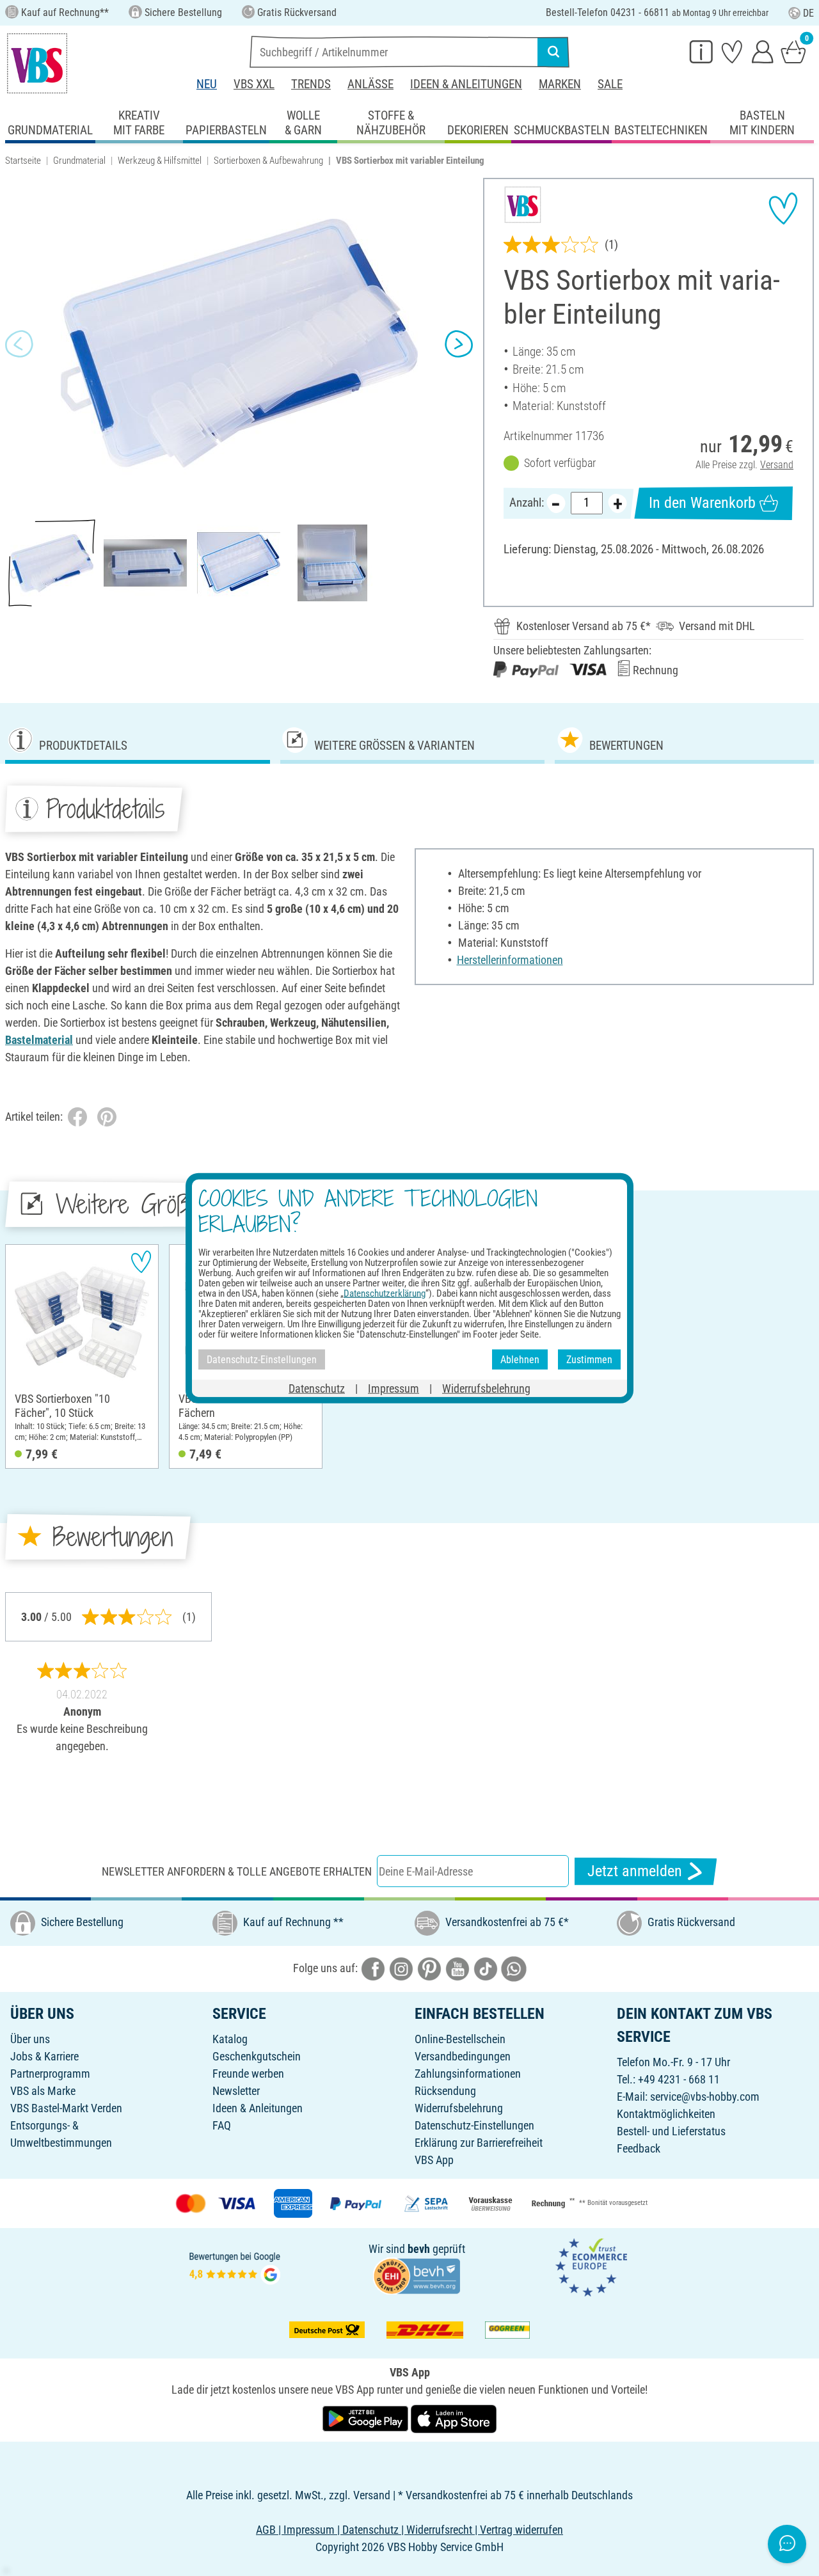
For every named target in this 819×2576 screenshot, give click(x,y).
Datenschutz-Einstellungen (474, 2125)
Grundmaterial (79, 161)
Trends (311, 84)
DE (808, 13)
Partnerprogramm (50, 2074)
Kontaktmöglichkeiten (666, 2114)
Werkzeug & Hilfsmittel (160, 161)
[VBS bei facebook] (373, 1968)
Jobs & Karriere (44, 2056)
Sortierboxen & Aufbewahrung (268, 161)
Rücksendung (445, 2091)
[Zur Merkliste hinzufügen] (783, 209)
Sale (610, 84)
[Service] (701, 51)
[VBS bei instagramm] (401, 1968)
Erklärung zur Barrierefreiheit (479, 2143)
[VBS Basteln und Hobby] (37, 63)
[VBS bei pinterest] (429, 1968)
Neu (207, 84)
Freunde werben (248, 2074)
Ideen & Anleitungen (466, 84)
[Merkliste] (732, 51)
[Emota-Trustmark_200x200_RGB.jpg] (591, 2266)
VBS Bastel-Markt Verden (66, 2108)
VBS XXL (254, 84)
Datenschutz (317, 1388)
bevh (419, 2249)
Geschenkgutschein (257, 2056)
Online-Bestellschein (460, 2039)
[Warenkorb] (793, 51)
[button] (19, 344)
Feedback (639, 2148)
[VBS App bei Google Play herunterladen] (367, 2418)
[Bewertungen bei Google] (235, 2266)
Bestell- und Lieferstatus (671, 2131)
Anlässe (370, 84)
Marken (560, 84)
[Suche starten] (553, 52)
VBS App (434, 2160)
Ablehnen (520, 1359)
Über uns (30, 2039)
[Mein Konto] (763, 51)
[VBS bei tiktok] (486, 1968)
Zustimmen (589, 1359)
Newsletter (236, 2091)
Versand (777, 465)
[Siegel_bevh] (417, 2275)
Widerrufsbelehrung (459, 2108)
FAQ (222, 2125)
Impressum (394, 1388)
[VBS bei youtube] (457, 1968)
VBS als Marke (43, 2091)
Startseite (23, 161)
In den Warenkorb (702, 503)
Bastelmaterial (39, 1040)
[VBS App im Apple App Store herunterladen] (454, 2418)
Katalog (230, 2039)
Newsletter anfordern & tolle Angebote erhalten (237, 1871)
